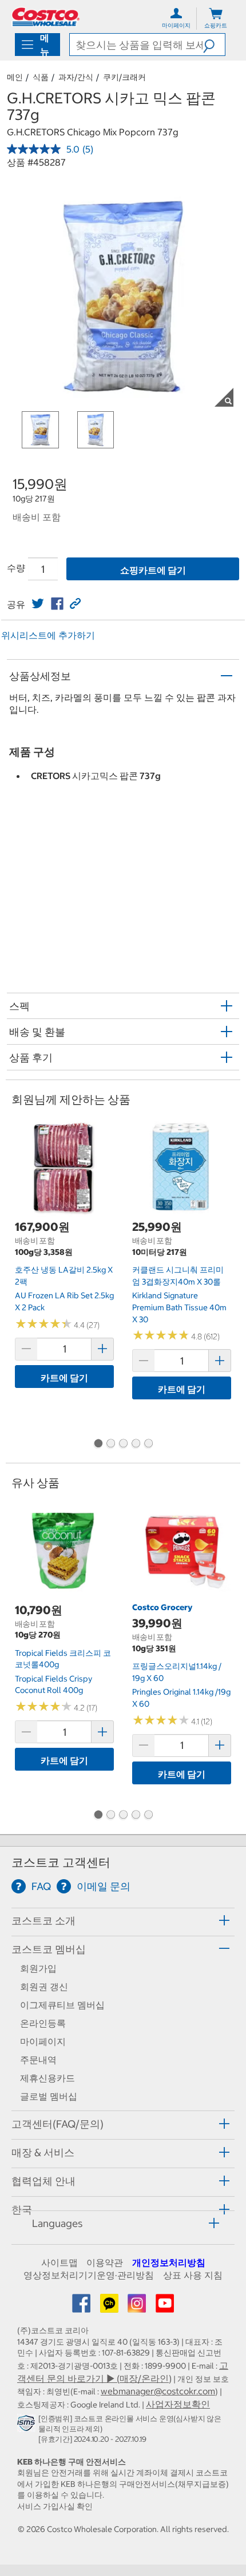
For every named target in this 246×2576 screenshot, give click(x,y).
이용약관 (105, 2262)
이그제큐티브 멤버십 (62, 2005)
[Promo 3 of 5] (123, 1445)
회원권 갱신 (44, 1987)
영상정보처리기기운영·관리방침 (89, 2275)
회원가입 (38, 1968)
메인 (15, 77)
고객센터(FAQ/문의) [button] (57, 2124)
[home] (46, 17)
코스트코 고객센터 (61, 1862)
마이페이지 (43, 2041)
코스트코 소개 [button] (43, 1921)
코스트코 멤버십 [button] (49, 1949)
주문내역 (38, 2060)
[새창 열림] (28, 2425)
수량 (16, 568)
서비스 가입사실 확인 (55, 2506)
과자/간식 (76, 77)
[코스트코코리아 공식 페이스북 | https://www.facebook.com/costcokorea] (82, 2307)
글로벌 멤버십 (49, 2096)
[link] (38, 604)
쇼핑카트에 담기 (153, 570)
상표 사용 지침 (193, 2275)
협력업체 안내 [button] (43, 2181)
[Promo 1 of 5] (98, 1445)
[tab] (123, 1921)
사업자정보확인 (178, 2404)
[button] (214, 45)
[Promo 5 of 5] (148, 1445)
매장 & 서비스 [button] (43, 2152)
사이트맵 (59, 2262)
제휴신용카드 (47, 2078)
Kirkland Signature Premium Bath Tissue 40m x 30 (179, 1307)
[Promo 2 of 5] (110, 1445)
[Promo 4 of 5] (136, 1445)
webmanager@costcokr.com (158, 2391)
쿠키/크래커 (124, 77)
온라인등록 (43, 2023)
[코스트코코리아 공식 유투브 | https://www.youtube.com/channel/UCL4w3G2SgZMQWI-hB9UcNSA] (165, 2307)
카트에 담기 (64, 1378)
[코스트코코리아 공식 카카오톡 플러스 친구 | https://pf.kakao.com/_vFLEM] (110, 2307)
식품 (41, 77)
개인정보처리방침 (169, 2262)
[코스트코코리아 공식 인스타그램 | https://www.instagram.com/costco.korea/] (138, 2307)
